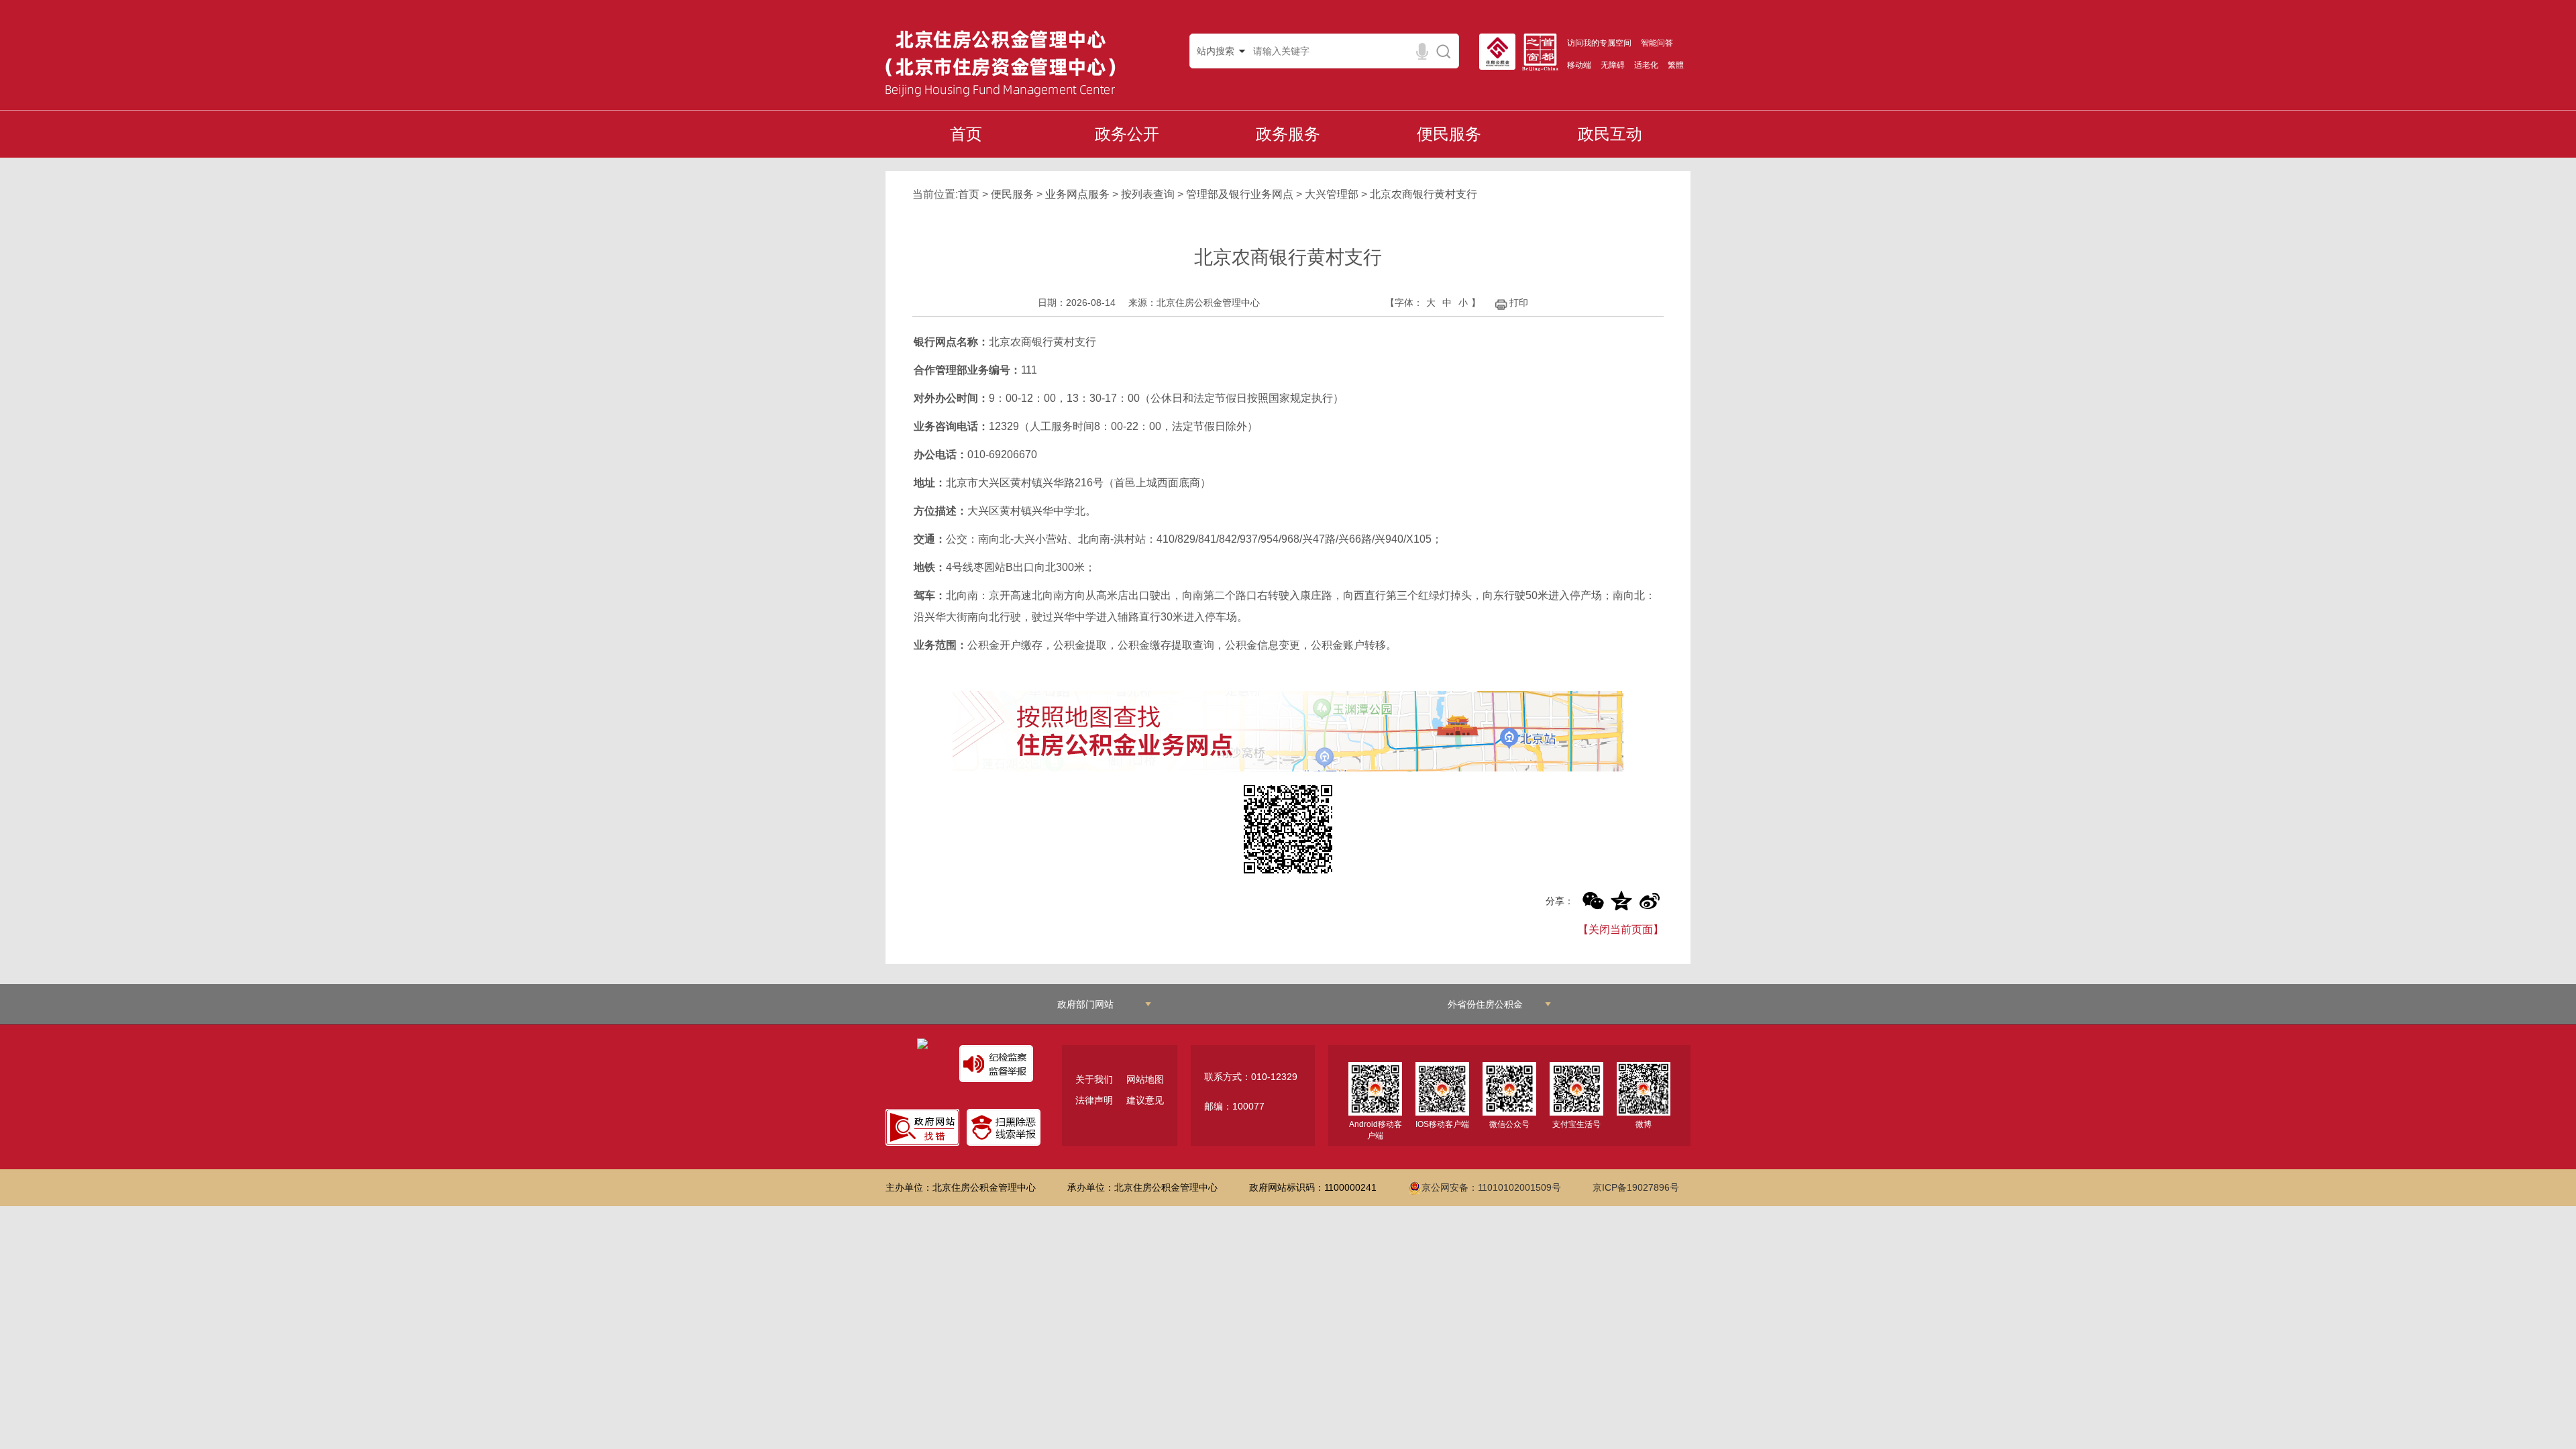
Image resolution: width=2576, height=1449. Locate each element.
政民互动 (1610, 134)
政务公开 (1127, 134)
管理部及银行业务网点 (1240, 194)
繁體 (1676, 65)
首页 (966, 134)
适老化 (1646, 65)
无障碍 (1613, 65)
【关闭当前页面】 (1621, 929)
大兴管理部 (1332, 194)
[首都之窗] (1544, 52)
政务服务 (1288, 134)
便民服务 (1449, 134)
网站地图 (1145, 1079)
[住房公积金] (1501, 52)
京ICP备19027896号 (1636, 1187)
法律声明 (1094, 1100)
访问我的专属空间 (1599, 43)
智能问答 (1657, 43)
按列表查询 (1148, 194)
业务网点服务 (1077, 194)
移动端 (1579, 65)
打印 (1519, 303)
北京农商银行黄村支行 (1424, 194)
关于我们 (1094, 1079)
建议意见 (1145, 1100)
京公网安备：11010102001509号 (1491, 1187)
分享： (1560, 901)
